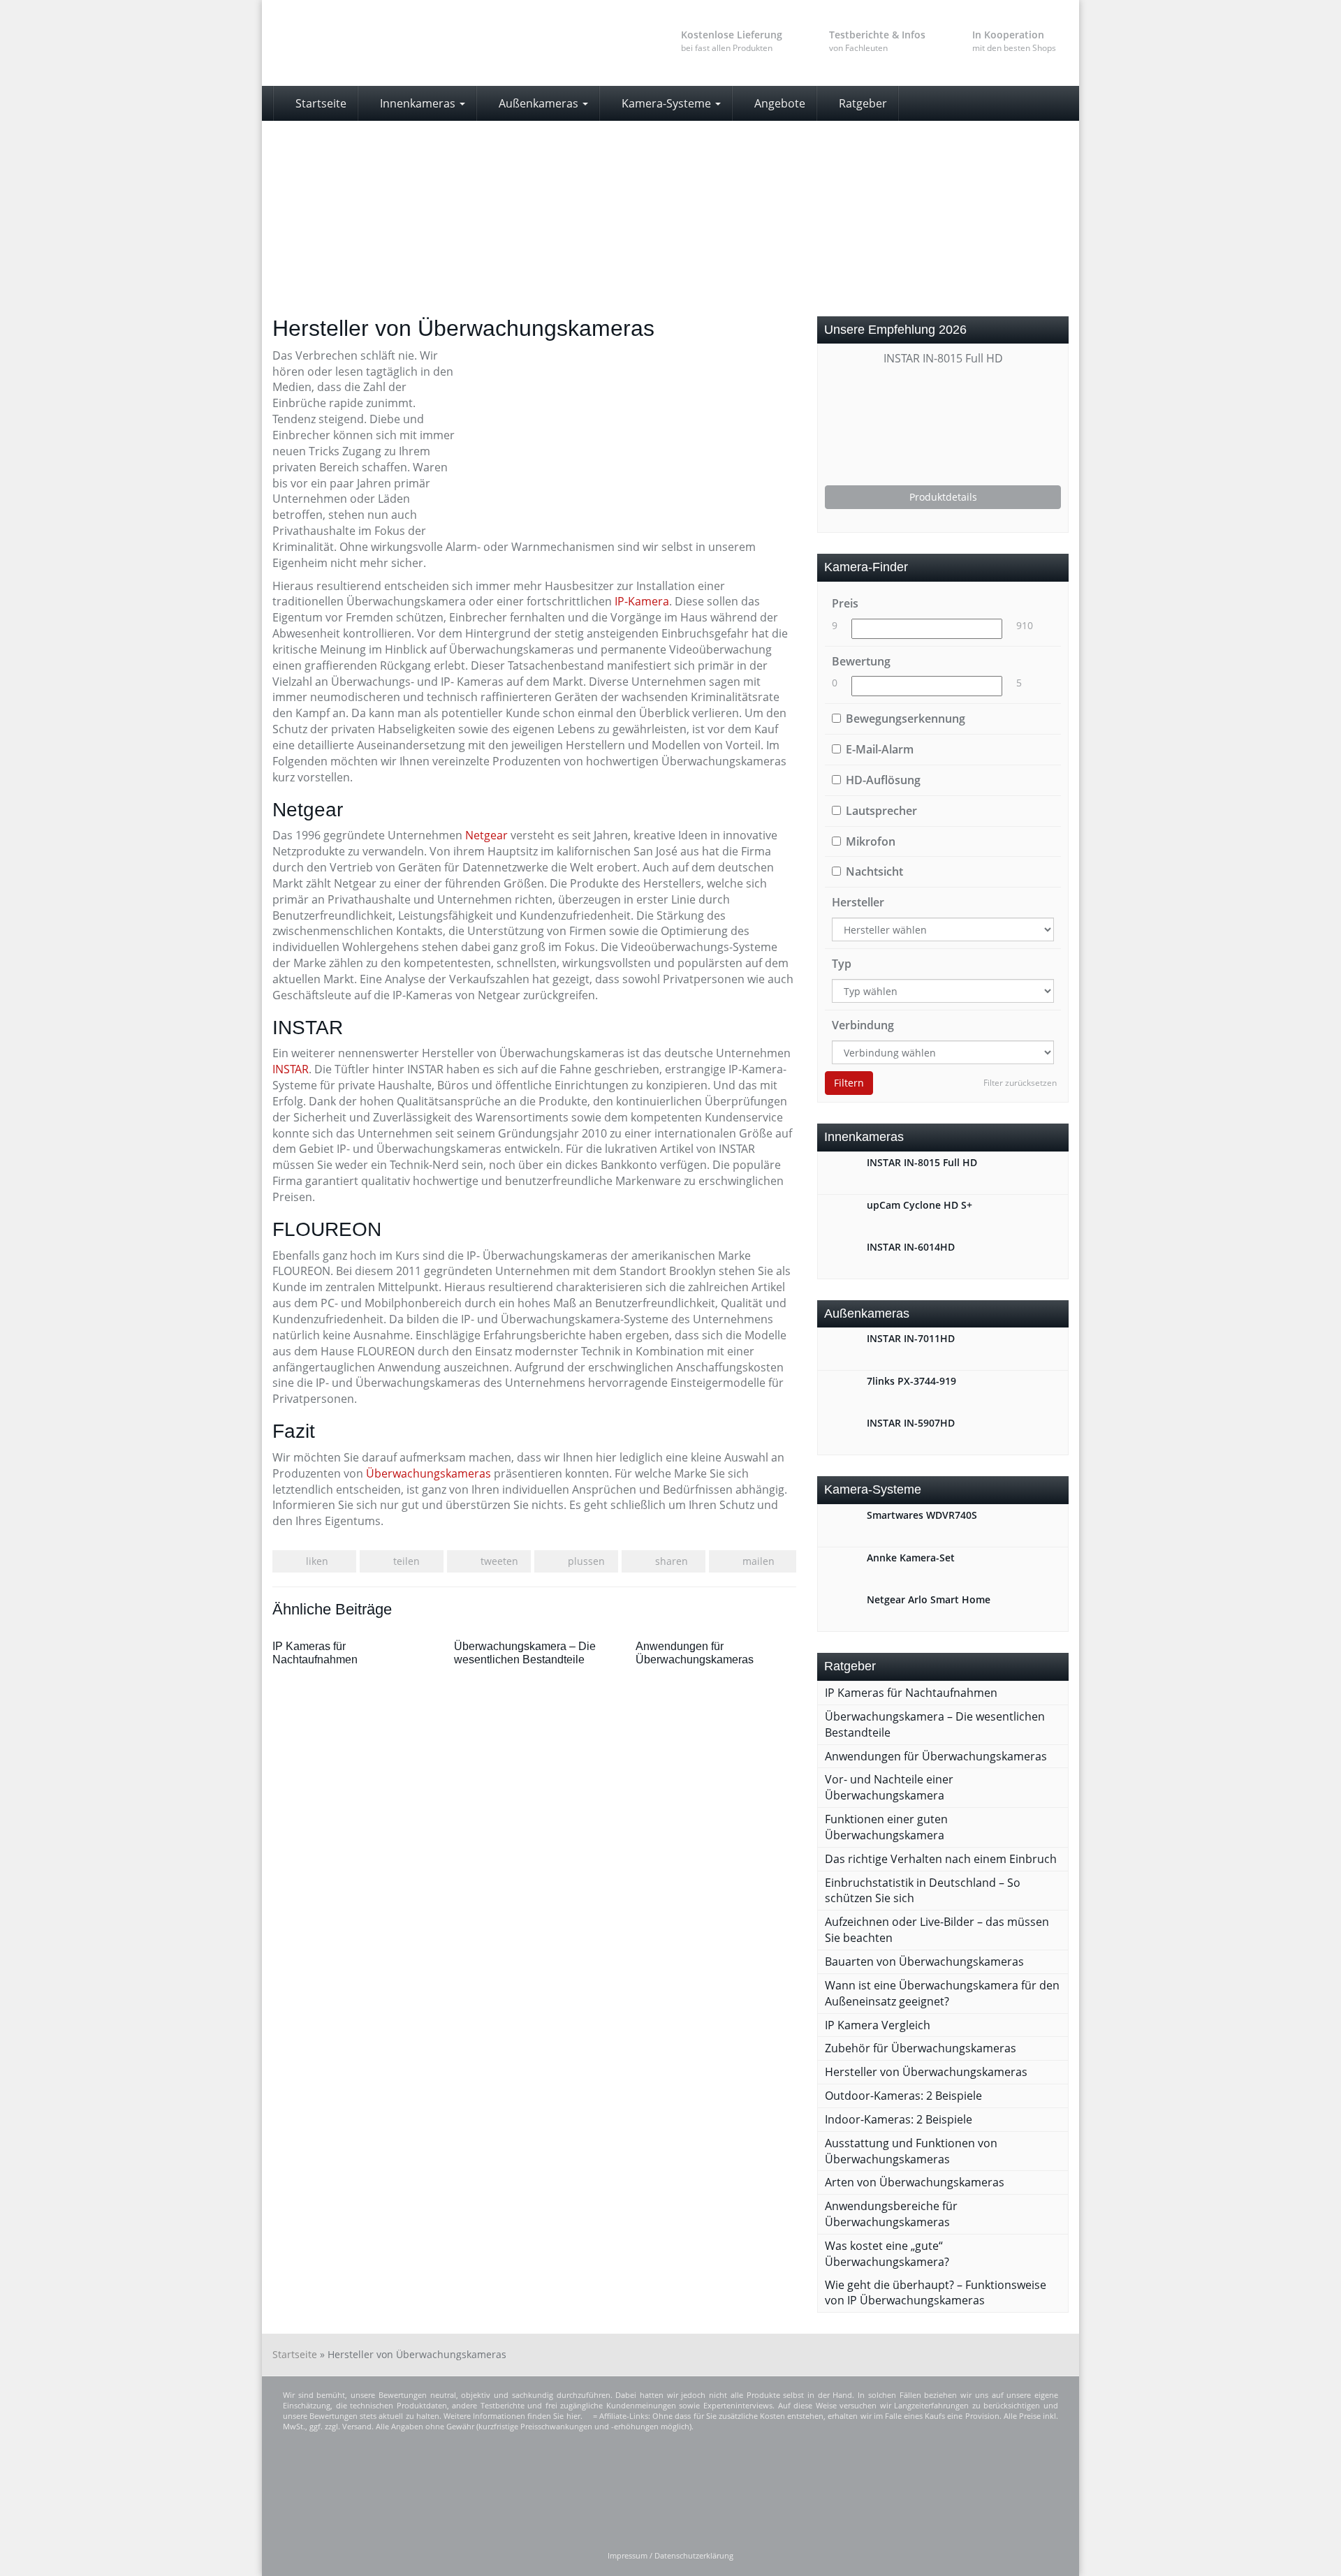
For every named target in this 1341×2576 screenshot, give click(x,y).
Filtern (849, 1083)
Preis (845, 603)
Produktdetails (943, 497)
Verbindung (863, 1025)
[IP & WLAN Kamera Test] (398, 43)
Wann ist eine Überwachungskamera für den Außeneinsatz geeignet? (942, 1993)
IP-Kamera (642, 601)
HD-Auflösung (883, 780)
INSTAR (291, 1069)
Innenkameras (418, 103)
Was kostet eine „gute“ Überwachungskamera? (887, 2254)
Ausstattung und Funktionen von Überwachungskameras (911, 2151)
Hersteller (858, 902)
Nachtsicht (874, 871)
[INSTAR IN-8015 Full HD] (943, 426)
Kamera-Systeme (666, 103)
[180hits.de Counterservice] (853, 2491)
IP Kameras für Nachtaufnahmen (911, 1693)
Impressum (628, 2556)
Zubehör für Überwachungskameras (921, 2048)
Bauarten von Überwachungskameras (924, 1962)
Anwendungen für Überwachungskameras (936, 1756)
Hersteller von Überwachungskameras (926, 2072)
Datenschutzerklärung (694, 2556)
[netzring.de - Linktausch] (988, 2491)
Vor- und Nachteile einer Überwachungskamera (889, 1787)
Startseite (320, 103)
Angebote (778, 103)
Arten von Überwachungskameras (915, 2182)
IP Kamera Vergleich (878, 2025)
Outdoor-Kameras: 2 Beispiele (903, 2096)
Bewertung (861, 661)
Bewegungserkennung (906, 719)
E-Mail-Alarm (880, 749)
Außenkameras (538, 103)
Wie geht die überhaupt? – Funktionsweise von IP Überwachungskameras (936, 2293)
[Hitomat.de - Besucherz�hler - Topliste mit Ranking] (642, 2491)
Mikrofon (871, 841)
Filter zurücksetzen (1020, 1083)
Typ (842, 964)
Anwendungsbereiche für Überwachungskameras (891, 2214)
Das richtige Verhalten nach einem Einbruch (941, 1859)
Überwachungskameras (428, 1473)
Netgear (486, 835)
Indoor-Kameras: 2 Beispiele (899, 2119)
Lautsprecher (881, 811)
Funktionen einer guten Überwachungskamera (886, 1827)
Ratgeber (862, 103)
